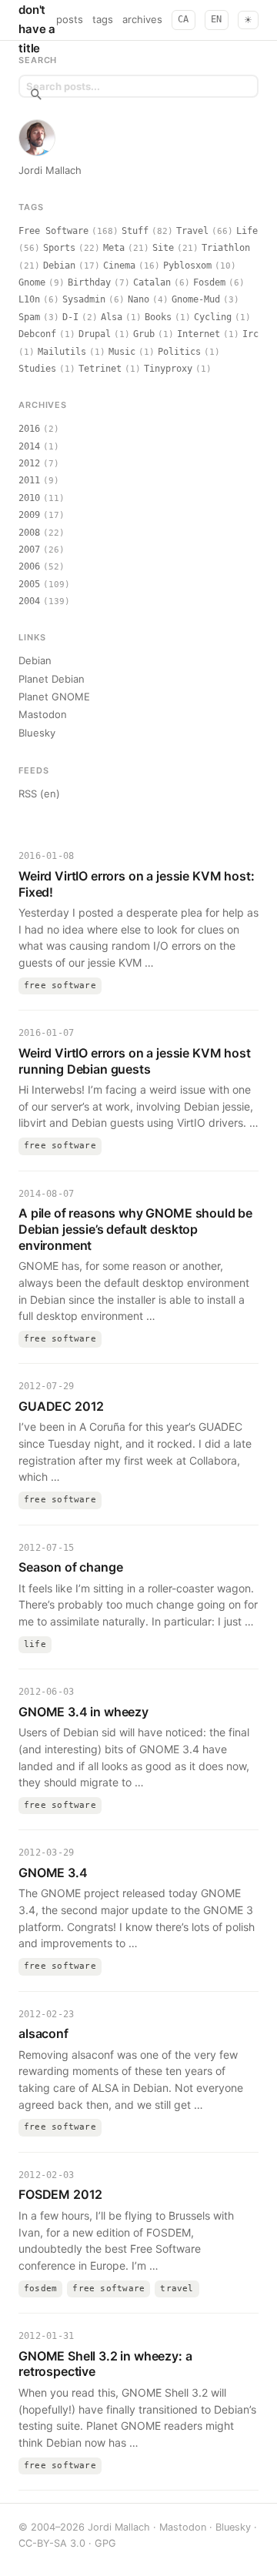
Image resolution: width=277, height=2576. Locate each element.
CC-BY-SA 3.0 (52, 2543)
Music (122, 352)
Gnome (32, 282)
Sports (59, 248)
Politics (179, 352)
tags (103, 19)
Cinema (119, 266)
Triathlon (226, 248)
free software (60, 986)
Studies (37, 369)
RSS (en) (39, 794)
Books (158, 317)
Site (163, 248)
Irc (250, 334)
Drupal (95, 334)
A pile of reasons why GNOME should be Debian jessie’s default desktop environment (135, 1229)
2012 (29, 463)
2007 (29, 550)
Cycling (213, 317)
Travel (192, 231)
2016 (29, 429)
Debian (59, 266)
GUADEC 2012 (61, 1406)
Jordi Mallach (50, 170)
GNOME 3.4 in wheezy (83, 1712)
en (217, 19)
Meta (114, 248)
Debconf (37, 334)
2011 (29, 480)
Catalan (152, 282)
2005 (29, 584)
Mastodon (43, 714)
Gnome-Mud (196, 299)
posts (70, 19)
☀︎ (248, 20)
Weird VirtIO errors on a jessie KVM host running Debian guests (135, 1061)
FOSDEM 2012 (60, 2194)
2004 (29, 601)
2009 (29, 515)
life (35, 1644)
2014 (29, 446)
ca (184, 19)
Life (247, 231)
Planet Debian (52, 679)
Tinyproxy (168, 369)
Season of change (70, 1567)
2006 (29, 566)
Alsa (112, 317)
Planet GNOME (54, 697)
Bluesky (37, 733)
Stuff (135, 231)
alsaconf (43, 2033)
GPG (105, 2543)
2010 (29, 498)
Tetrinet (100, 369)
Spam (29, 317)
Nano (138, 299)
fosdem (40, 2289)
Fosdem (209, 282)
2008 (29, 533)
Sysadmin (84, 299)
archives (142, 19)
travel (177, 2289)
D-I (70, 317)
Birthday (89, 282)
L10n (29, 299)
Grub (144, 334)
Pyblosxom (187, 266)
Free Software (53, 231)
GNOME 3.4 (53, 1873)
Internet (199, 334)
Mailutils (62, 352)
